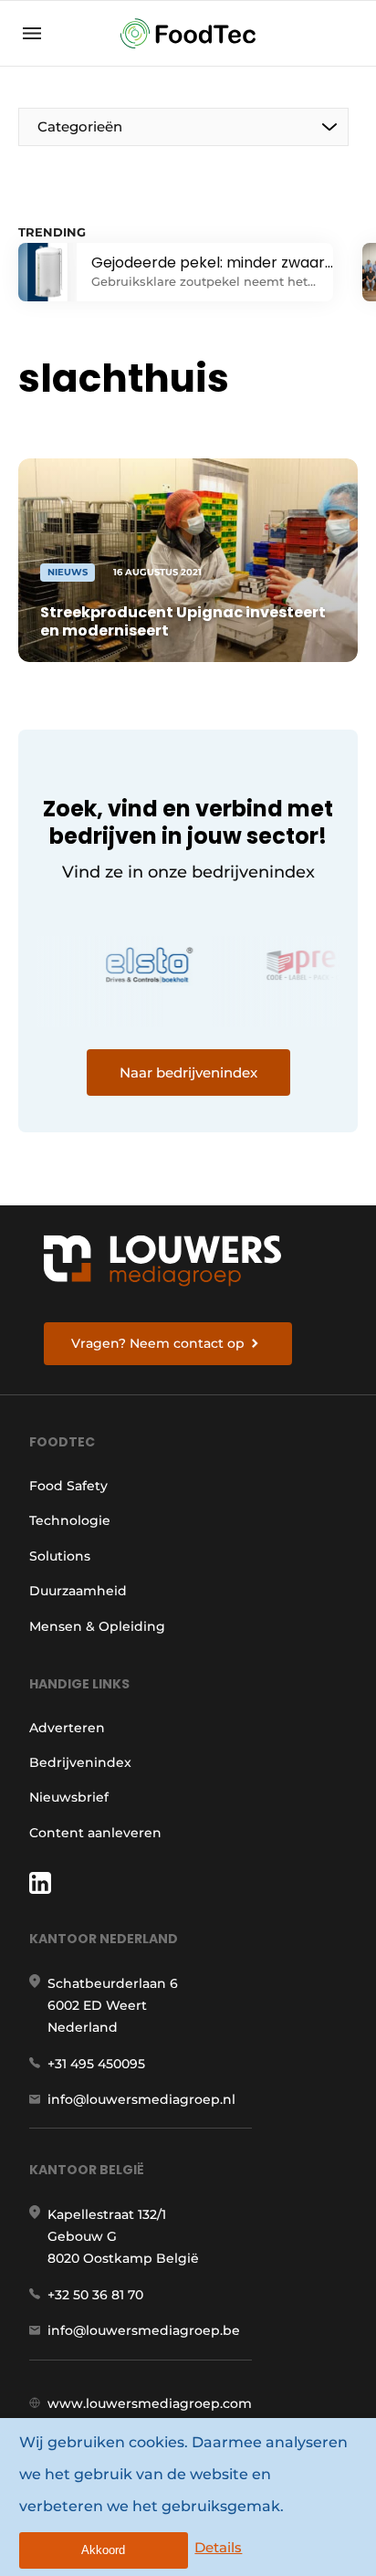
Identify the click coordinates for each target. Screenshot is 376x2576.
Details (218, 2547)
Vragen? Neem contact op (158, 1343)
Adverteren (67, 1728)
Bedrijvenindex (80, 1762)
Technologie (70, 1520)
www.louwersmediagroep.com (150, 2403)
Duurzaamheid (78, 1591)
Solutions (60, 1556)
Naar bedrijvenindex (188, 1072)
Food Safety (68, 1486)
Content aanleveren (95, 1833)
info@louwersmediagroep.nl (141, 2099)
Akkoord (103, 2550)
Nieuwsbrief (69, 1797)
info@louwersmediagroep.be (144, 2330)
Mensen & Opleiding (97, 1626)
